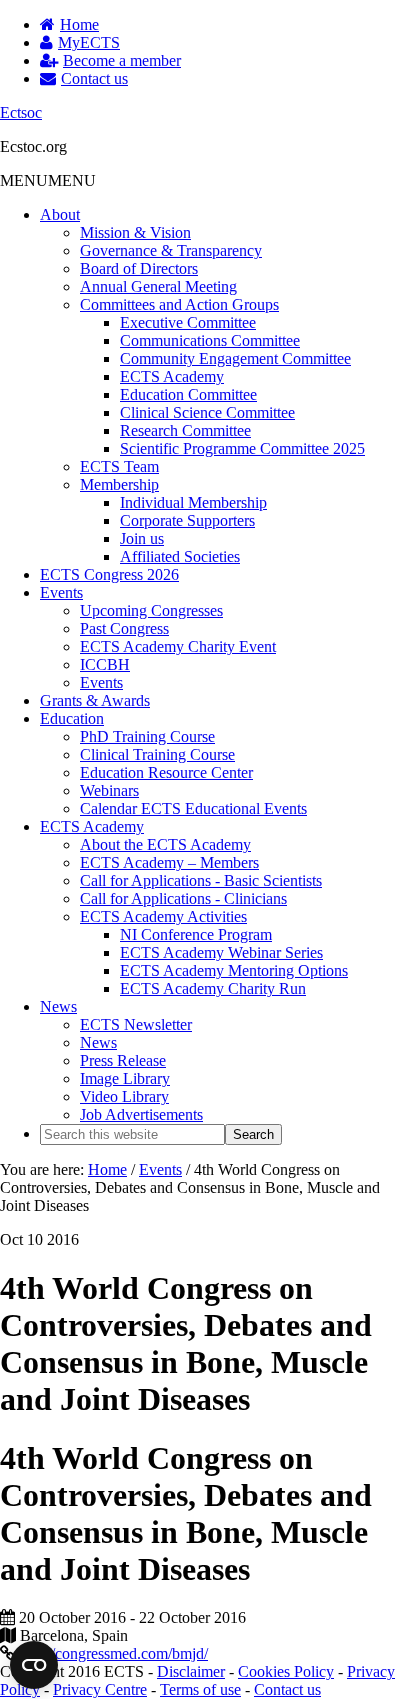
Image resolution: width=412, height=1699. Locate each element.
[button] (48, 180)
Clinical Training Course (157, 754)
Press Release (123, 1060)
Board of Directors (139, 268)
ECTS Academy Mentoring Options (234, 970)
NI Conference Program (196, 934)
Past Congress (124, 628)
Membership (119, 484)
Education (72, 718)
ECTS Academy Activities (163, 916)
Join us (142, 538)
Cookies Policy (286, 1671)
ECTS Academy (172, 376)
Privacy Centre (100, 1689)
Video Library (124, 1096)
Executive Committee (188, 322)
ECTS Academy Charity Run (213, 988)
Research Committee (185, 430)
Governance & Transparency (171, 250)
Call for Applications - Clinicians (183, 898)
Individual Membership (193, 502)
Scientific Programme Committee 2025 (242, 448)
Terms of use (200, 1689)
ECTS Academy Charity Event (178, 646)
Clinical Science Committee (207, 412)
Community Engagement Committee (235, 358)
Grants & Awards (95, 700)
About (60, 214)
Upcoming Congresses (151, 610)
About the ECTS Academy (165, 844)
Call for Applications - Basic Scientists (201, 880)
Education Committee (188, 394)
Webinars (109, 790)
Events (61, 592)
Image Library (125, 1078)
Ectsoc (21, 112)
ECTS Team (119, 466)
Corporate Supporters (187, 520)
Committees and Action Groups (179, 304)
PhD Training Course (147, 736)
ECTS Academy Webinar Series (221, 952)
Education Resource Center (166, 772)
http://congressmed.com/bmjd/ (113, 1653)
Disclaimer (191, 1671)
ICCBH (105, 664)
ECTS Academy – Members (169, 862)
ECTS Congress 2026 (109, 574)
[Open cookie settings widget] (34, 1665)
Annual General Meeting (158, 286)
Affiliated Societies (180, 556)
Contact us (287, 1689)
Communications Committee (210, 340)
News (58, 1006)
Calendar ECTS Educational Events (193, 808)
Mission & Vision (135, 232)
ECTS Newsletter (136, 1024)
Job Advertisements (141, 1114)
